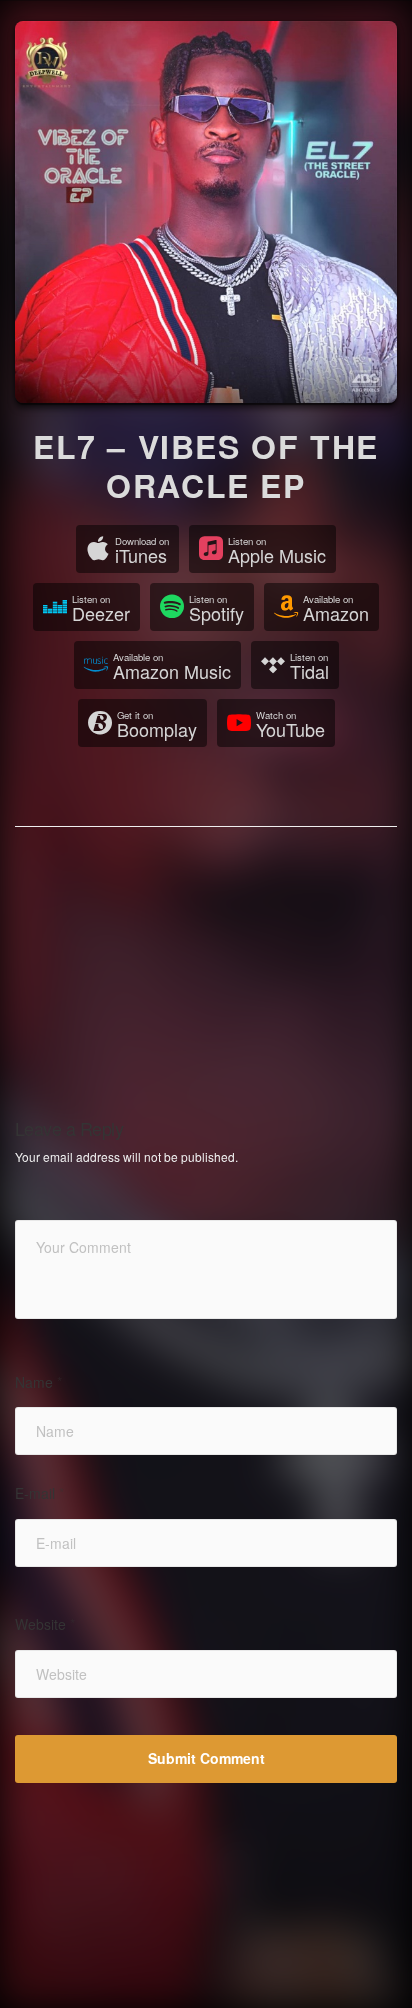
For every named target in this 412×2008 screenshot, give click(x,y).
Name (38, 1382)
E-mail (39, 1493)
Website (45, 1624)
